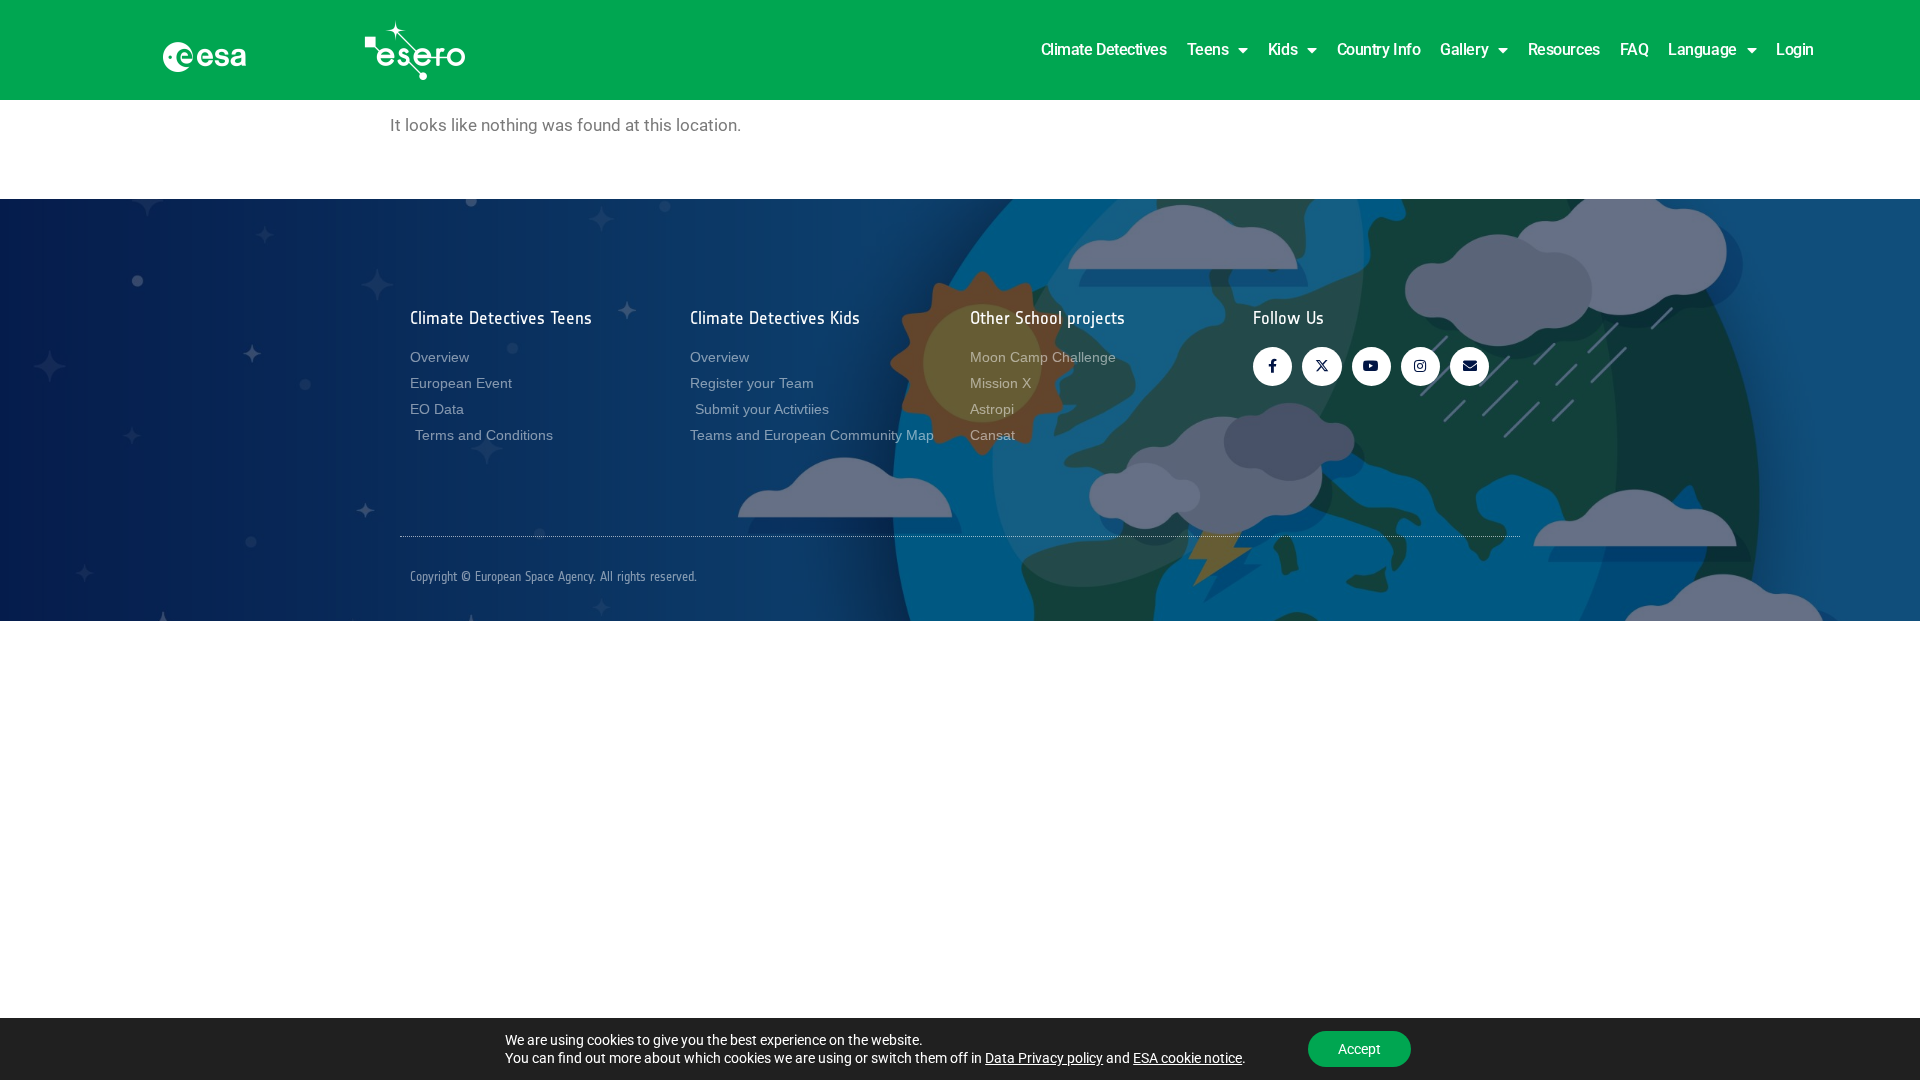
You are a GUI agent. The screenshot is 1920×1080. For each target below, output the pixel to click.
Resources (1564, 49)
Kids (1282, 49)
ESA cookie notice (1187, 1058)
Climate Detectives (1104, 49)
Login (1795, 49)
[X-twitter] (1321, 366)
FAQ (1634, 49)
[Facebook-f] (1272, 366)
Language (1702, 49)
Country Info (1379, 49)
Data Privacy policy (1044, 1058)
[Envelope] (1469, 366)
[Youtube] (1371, 366)
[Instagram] (1420, 366)
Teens (1208, 49)
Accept (1359, 1049)
